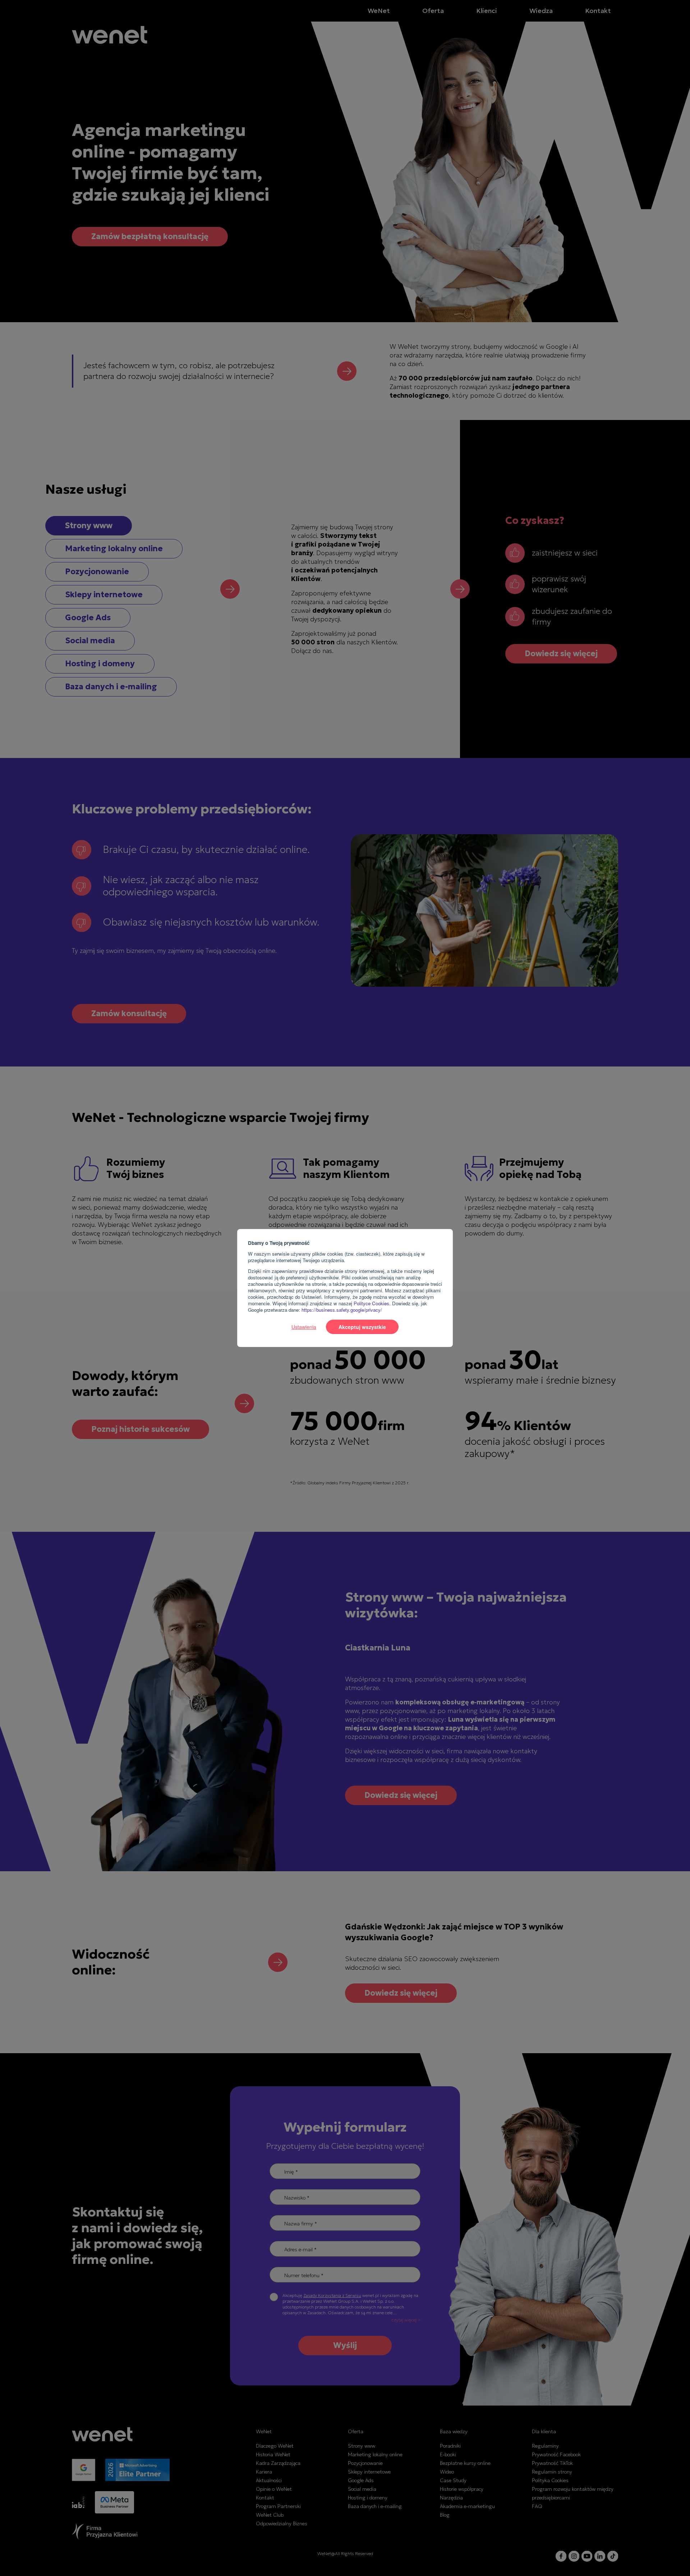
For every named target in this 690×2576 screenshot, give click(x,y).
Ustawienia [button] (304, 1327)
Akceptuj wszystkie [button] (362, 1327)
